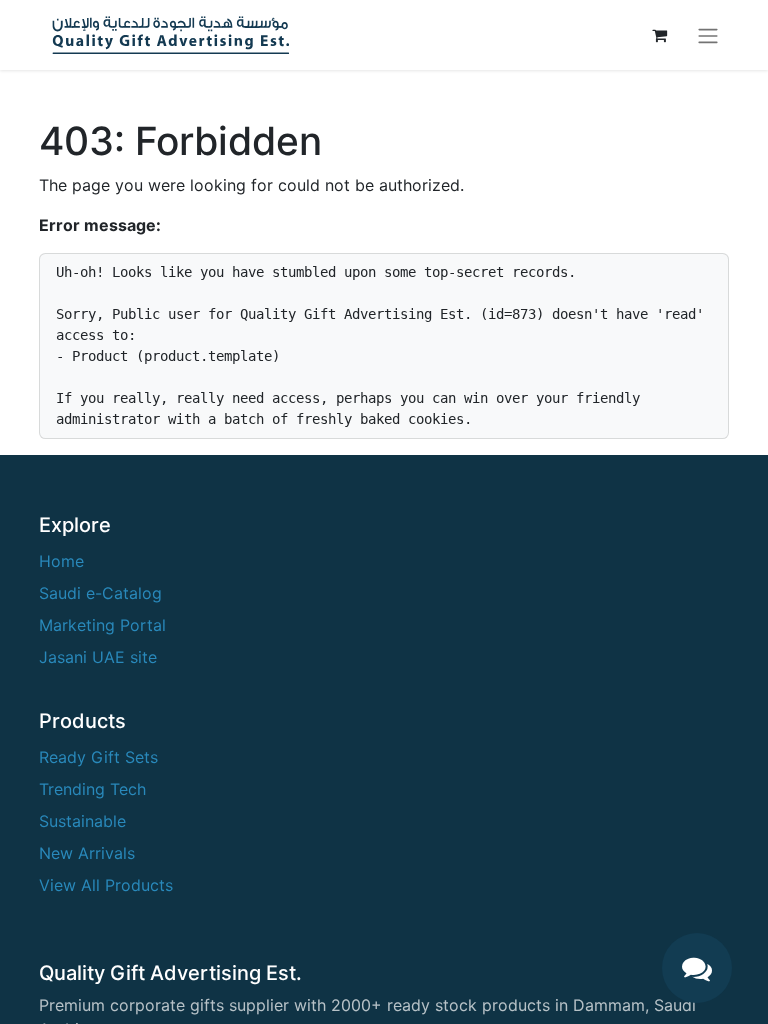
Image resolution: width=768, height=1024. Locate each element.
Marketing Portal (102, 625)
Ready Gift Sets (98, 757)
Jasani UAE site (98, 657)
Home (61, 561)
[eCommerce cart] (659, 35)
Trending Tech (92, 789)
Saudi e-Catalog (100, 593)
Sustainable (82, 821)
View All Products (106, 885)
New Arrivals (87, 853)
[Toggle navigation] (708, 35)
